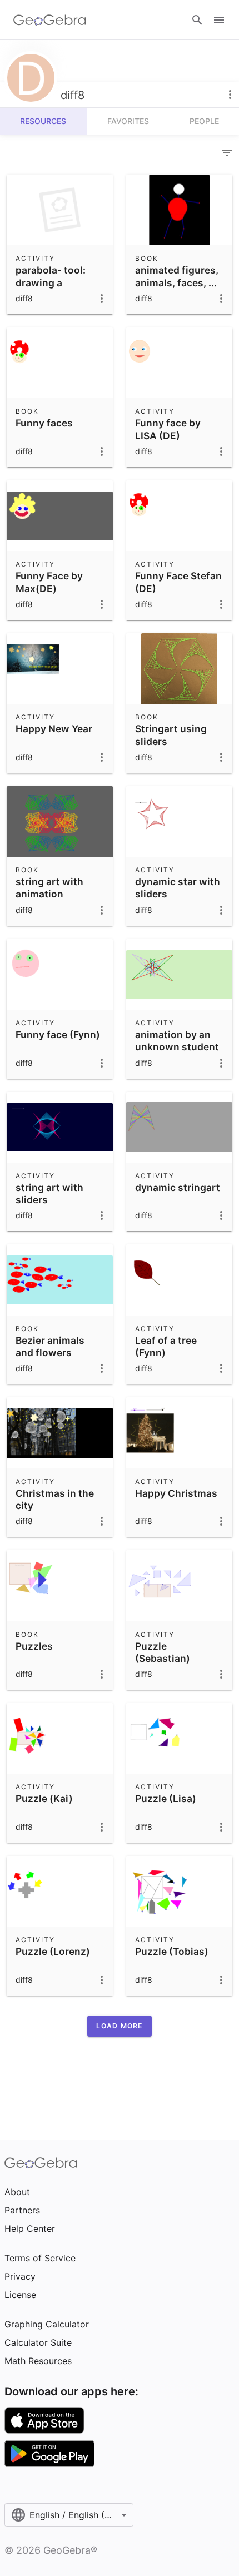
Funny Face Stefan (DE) (178, 582)
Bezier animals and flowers (50, 1346)
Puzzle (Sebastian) (163, 1652)
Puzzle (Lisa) (166, 1798)
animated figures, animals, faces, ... (177, 276)
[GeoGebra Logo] (50, 20)
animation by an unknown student (177, 1041)
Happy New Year (54, 729)
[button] (119, 2026)
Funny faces (44, 423)
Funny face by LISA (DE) (168, 429)
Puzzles (34, 1646)
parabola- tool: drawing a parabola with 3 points (52, 289)
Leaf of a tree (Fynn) (166, 1346)
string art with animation (49, 888)
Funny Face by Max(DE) (49, 582)
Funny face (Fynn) (58, 1034)
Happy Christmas (176, 1493)
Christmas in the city (55, 1499)
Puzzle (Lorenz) (53, 1951)
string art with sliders (49, 1193)
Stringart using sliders (171, 735)
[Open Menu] (219, 20)
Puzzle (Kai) (44, 1798)
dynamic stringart (178, 1187)
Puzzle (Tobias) (172, 1951)
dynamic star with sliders (178, 888)
